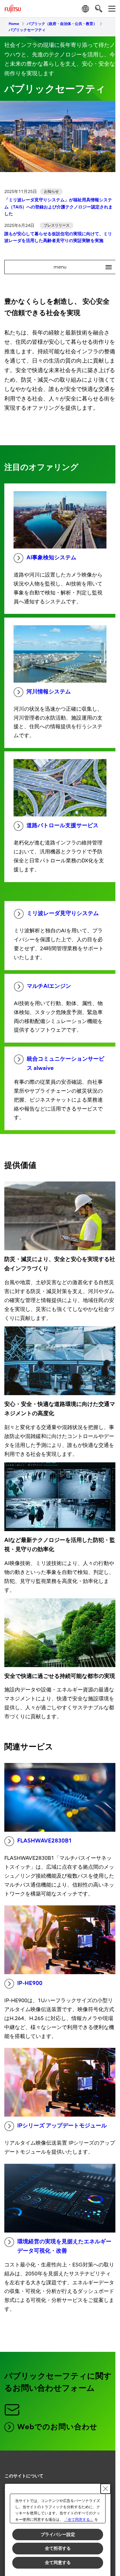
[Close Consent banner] (106, 2489)
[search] (99, 8)
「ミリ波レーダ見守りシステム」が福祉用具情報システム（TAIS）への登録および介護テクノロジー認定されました (58, 207)
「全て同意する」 (79, 2520)
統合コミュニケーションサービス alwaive (66, 1064)
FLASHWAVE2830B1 (45, 1841)
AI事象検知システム (51, 558)
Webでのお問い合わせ (57, 2427)
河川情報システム (49, 692)
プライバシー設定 (58, 2534)
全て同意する (58, 2562)
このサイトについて (24, 2476)
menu (80, 267)
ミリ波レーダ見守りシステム (63, 913)
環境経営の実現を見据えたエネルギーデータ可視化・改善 (64, 2246)
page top (105, 2471)
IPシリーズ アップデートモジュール (62, 2126)
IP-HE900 (30, 1983)
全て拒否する (58, 2548)
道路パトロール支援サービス (62, 826)
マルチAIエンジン (49, 986)
